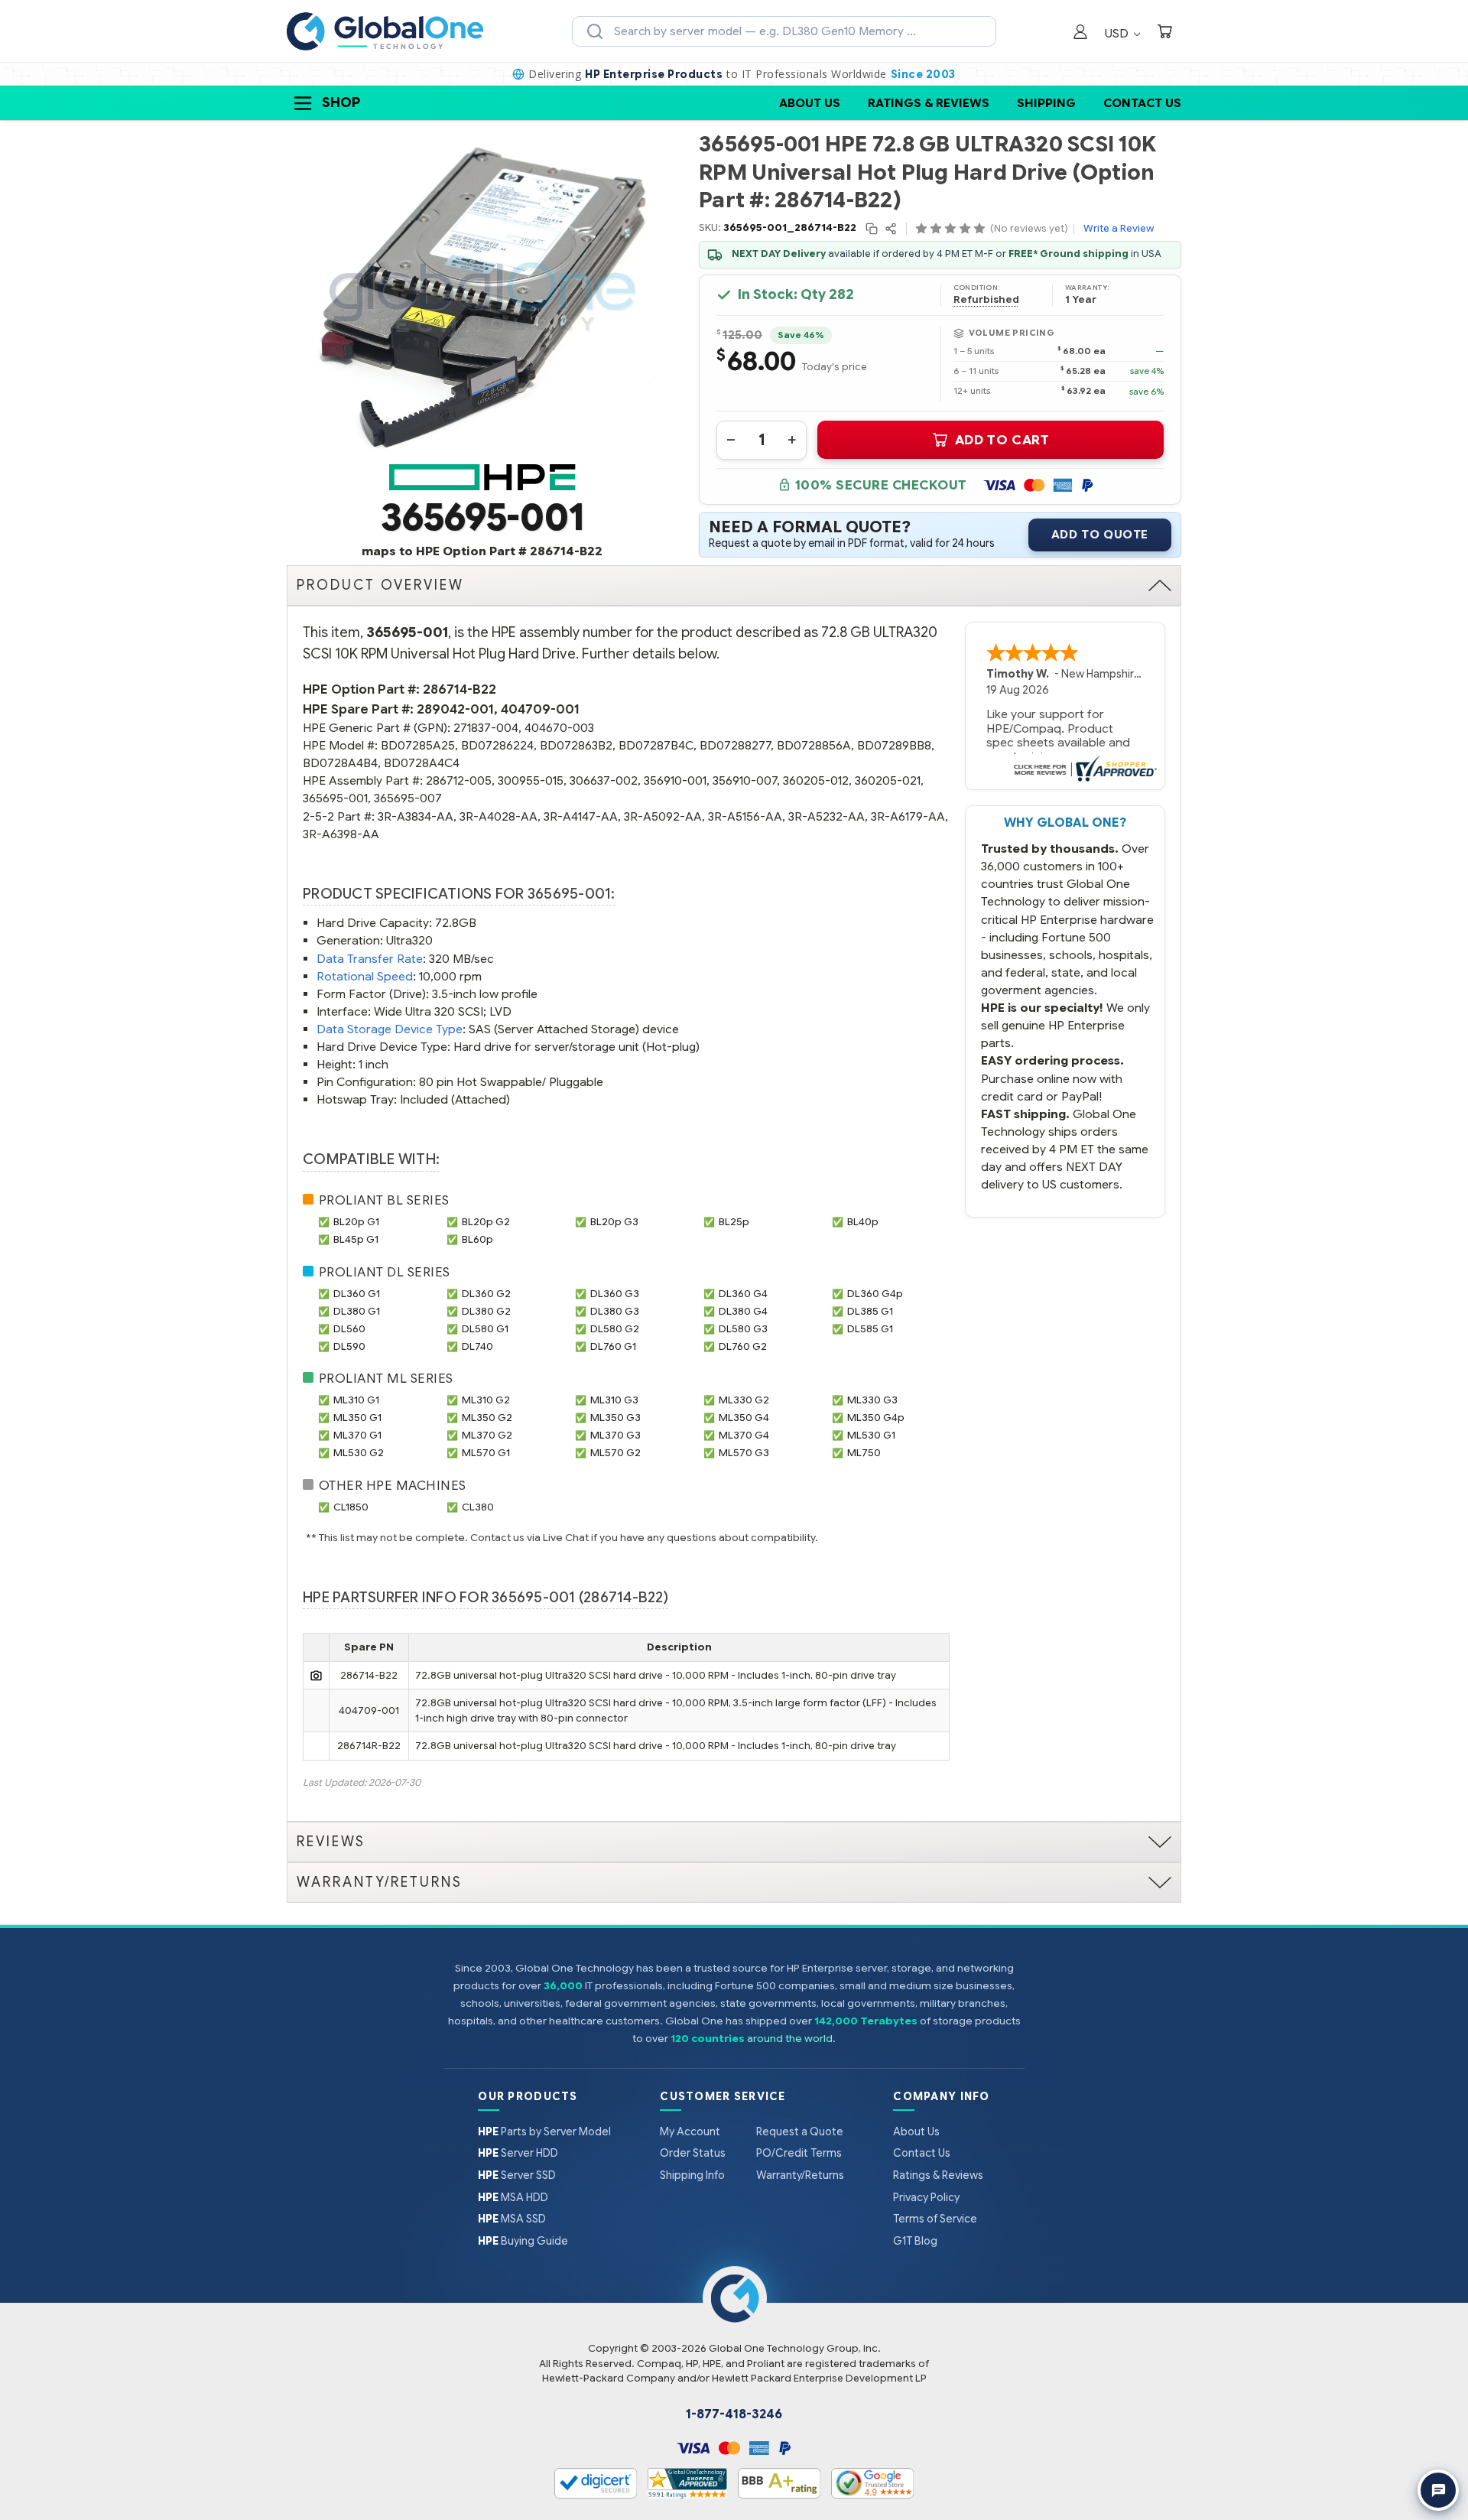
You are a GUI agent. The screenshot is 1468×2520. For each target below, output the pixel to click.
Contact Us (1142, 103)
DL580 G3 (743, 1329)
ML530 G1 (871, 1435)
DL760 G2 (743, 1346)
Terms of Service (935, 2219)
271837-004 (486, 728)
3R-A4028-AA (499, 816)
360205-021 (888, 780)
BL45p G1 (356, 1239)
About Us (810, 103)
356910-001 (675, 780)
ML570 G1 (486, 1453)
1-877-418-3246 (734, 2414)
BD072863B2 (576, 745)
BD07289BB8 (894, 745)
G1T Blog (915, 2241)
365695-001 (335, 798)
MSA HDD (513, 2197)
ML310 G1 (356, 1400)
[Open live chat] (1438, 2490)
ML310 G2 (486, 1400)
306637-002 (604, 780)
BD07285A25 (418, 745)
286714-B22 (460, 689)
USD (1118, 33)
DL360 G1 (357, 1294)
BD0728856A (814, 745)
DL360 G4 (743, 1294)
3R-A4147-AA (581, 816)
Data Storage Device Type (390, 1029)
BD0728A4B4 (340, 763)
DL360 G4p (875, 1294)
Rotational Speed (365, 976)
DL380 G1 (357, 1311)
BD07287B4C (656, 745)
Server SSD (517, 2175)
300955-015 (531, 780)
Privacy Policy (926, 2197)
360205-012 (816, 780)
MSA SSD (512, 2219)
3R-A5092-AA (663, 816)
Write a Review (1119, 228)
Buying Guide (523, 2241)
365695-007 (408, 798)
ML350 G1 (357, 1418)
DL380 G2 (486, 1311)
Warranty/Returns (800, 2175)
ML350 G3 (615, 1418)
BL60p (477, 1239)
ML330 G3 (872, 1400)
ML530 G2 (359, 1453)
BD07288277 (735, 745)
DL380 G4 (743, 1311)
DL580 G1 (485, 1329)
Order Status (693, 2153)
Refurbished (986, 300)
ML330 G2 (744, 1400)
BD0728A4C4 (422, 763)
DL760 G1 (613, 1346)
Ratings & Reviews (929, 103)
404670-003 (559, 728)
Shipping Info (692, 2175)
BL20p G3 (614, 1222)
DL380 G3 (615, 1311)
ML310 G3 (614, 1400)
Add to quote (1100, 535)
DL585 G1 (870, 1329)
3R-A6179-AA (908, 816)
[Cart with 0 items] (1164, 33)
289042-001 (455, 709)
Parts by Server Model (544, 2131)
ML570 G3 (744, 1453)
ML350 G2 (487, 1418)
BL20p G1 (356, 1222)
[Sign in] (1080, 33)
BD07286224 (497, 745)
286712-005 (459, 780)
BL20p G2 (486, 1222)
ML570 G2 (615, 1453)
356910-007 (745, 780)
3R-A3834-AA (416, 816)
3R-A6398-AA (341, 834)
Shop (341, 102)
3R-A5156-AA (745, 816)
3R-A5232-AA (827, 816)
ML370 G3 (615, 1435)
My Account (690, 2131)
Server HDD (518, 2153)
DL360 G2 (486, 1294)
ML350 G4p (876, 1418)
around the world (790, 2039)
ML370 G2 (487, 1435)
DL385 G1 (870, 1311)
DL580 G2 (615, 1329)
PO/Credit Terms (799, 2153)
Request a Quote (800, 2131)
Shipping (1046, 103)
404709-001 (540, 709)
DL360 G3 (615, 1294)
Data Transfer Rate (370, 959)
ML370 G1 (357, 1435)
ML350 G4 (744, 1418)
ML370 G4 (744, 1435)
